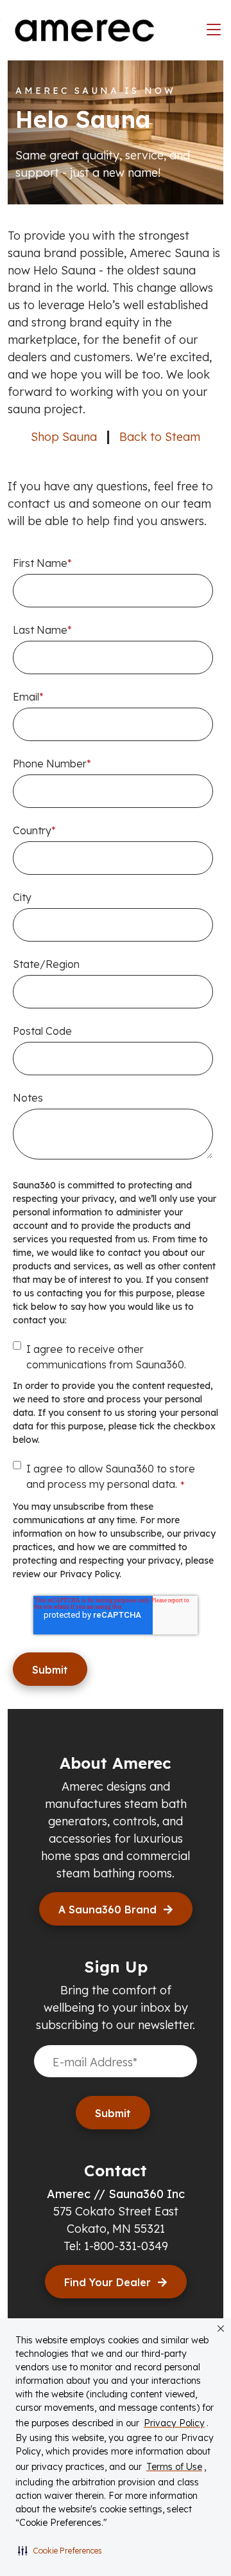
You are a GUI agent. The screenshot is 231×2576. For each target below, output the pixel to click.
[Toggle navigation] (214, 30)
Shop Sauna (64, 437)
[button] (60, 2550)
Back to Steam (160, 437)
